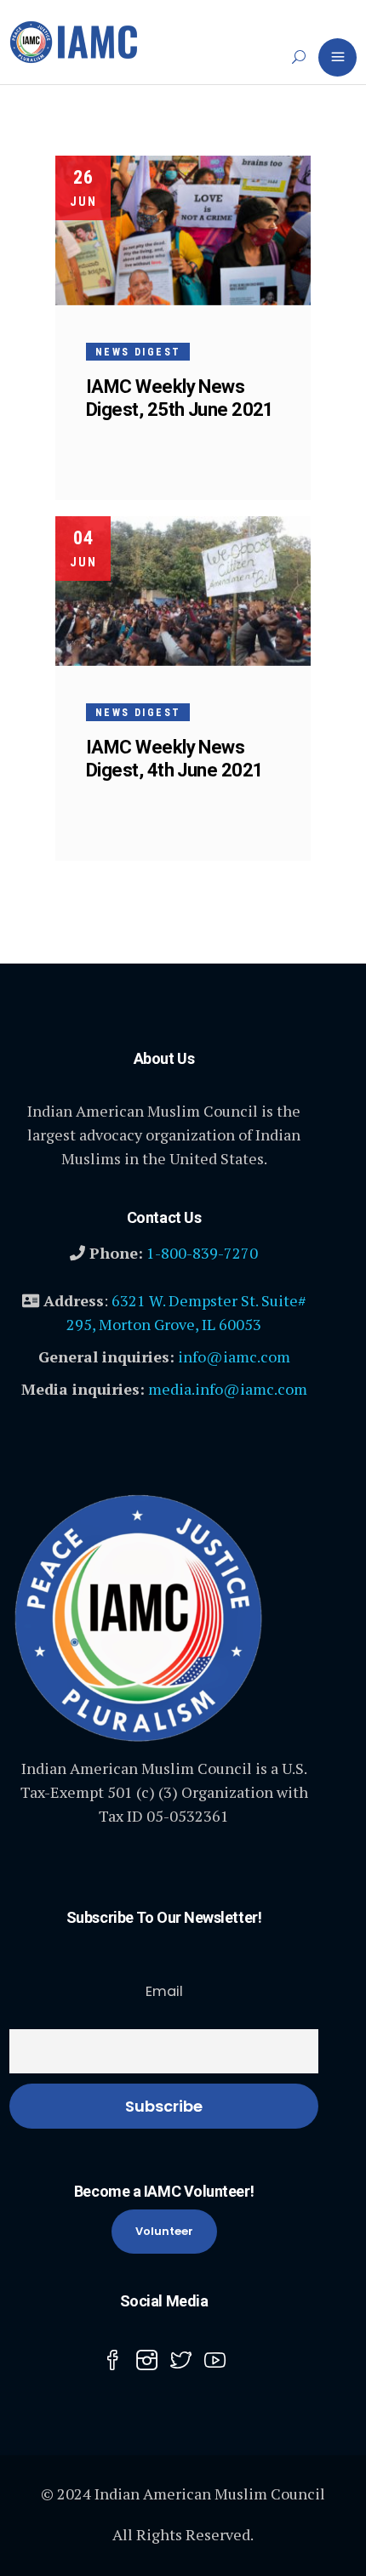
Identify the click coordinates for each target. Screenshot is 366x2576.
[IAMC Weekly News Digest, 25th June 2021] (183, 230)
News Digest (138, 352)
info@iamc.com (234, 1356)
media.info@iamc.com (228, 1389)
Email (164, 1991)
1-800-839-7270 (202, 1253)
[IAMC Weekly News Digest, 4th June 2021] (183, 591)
